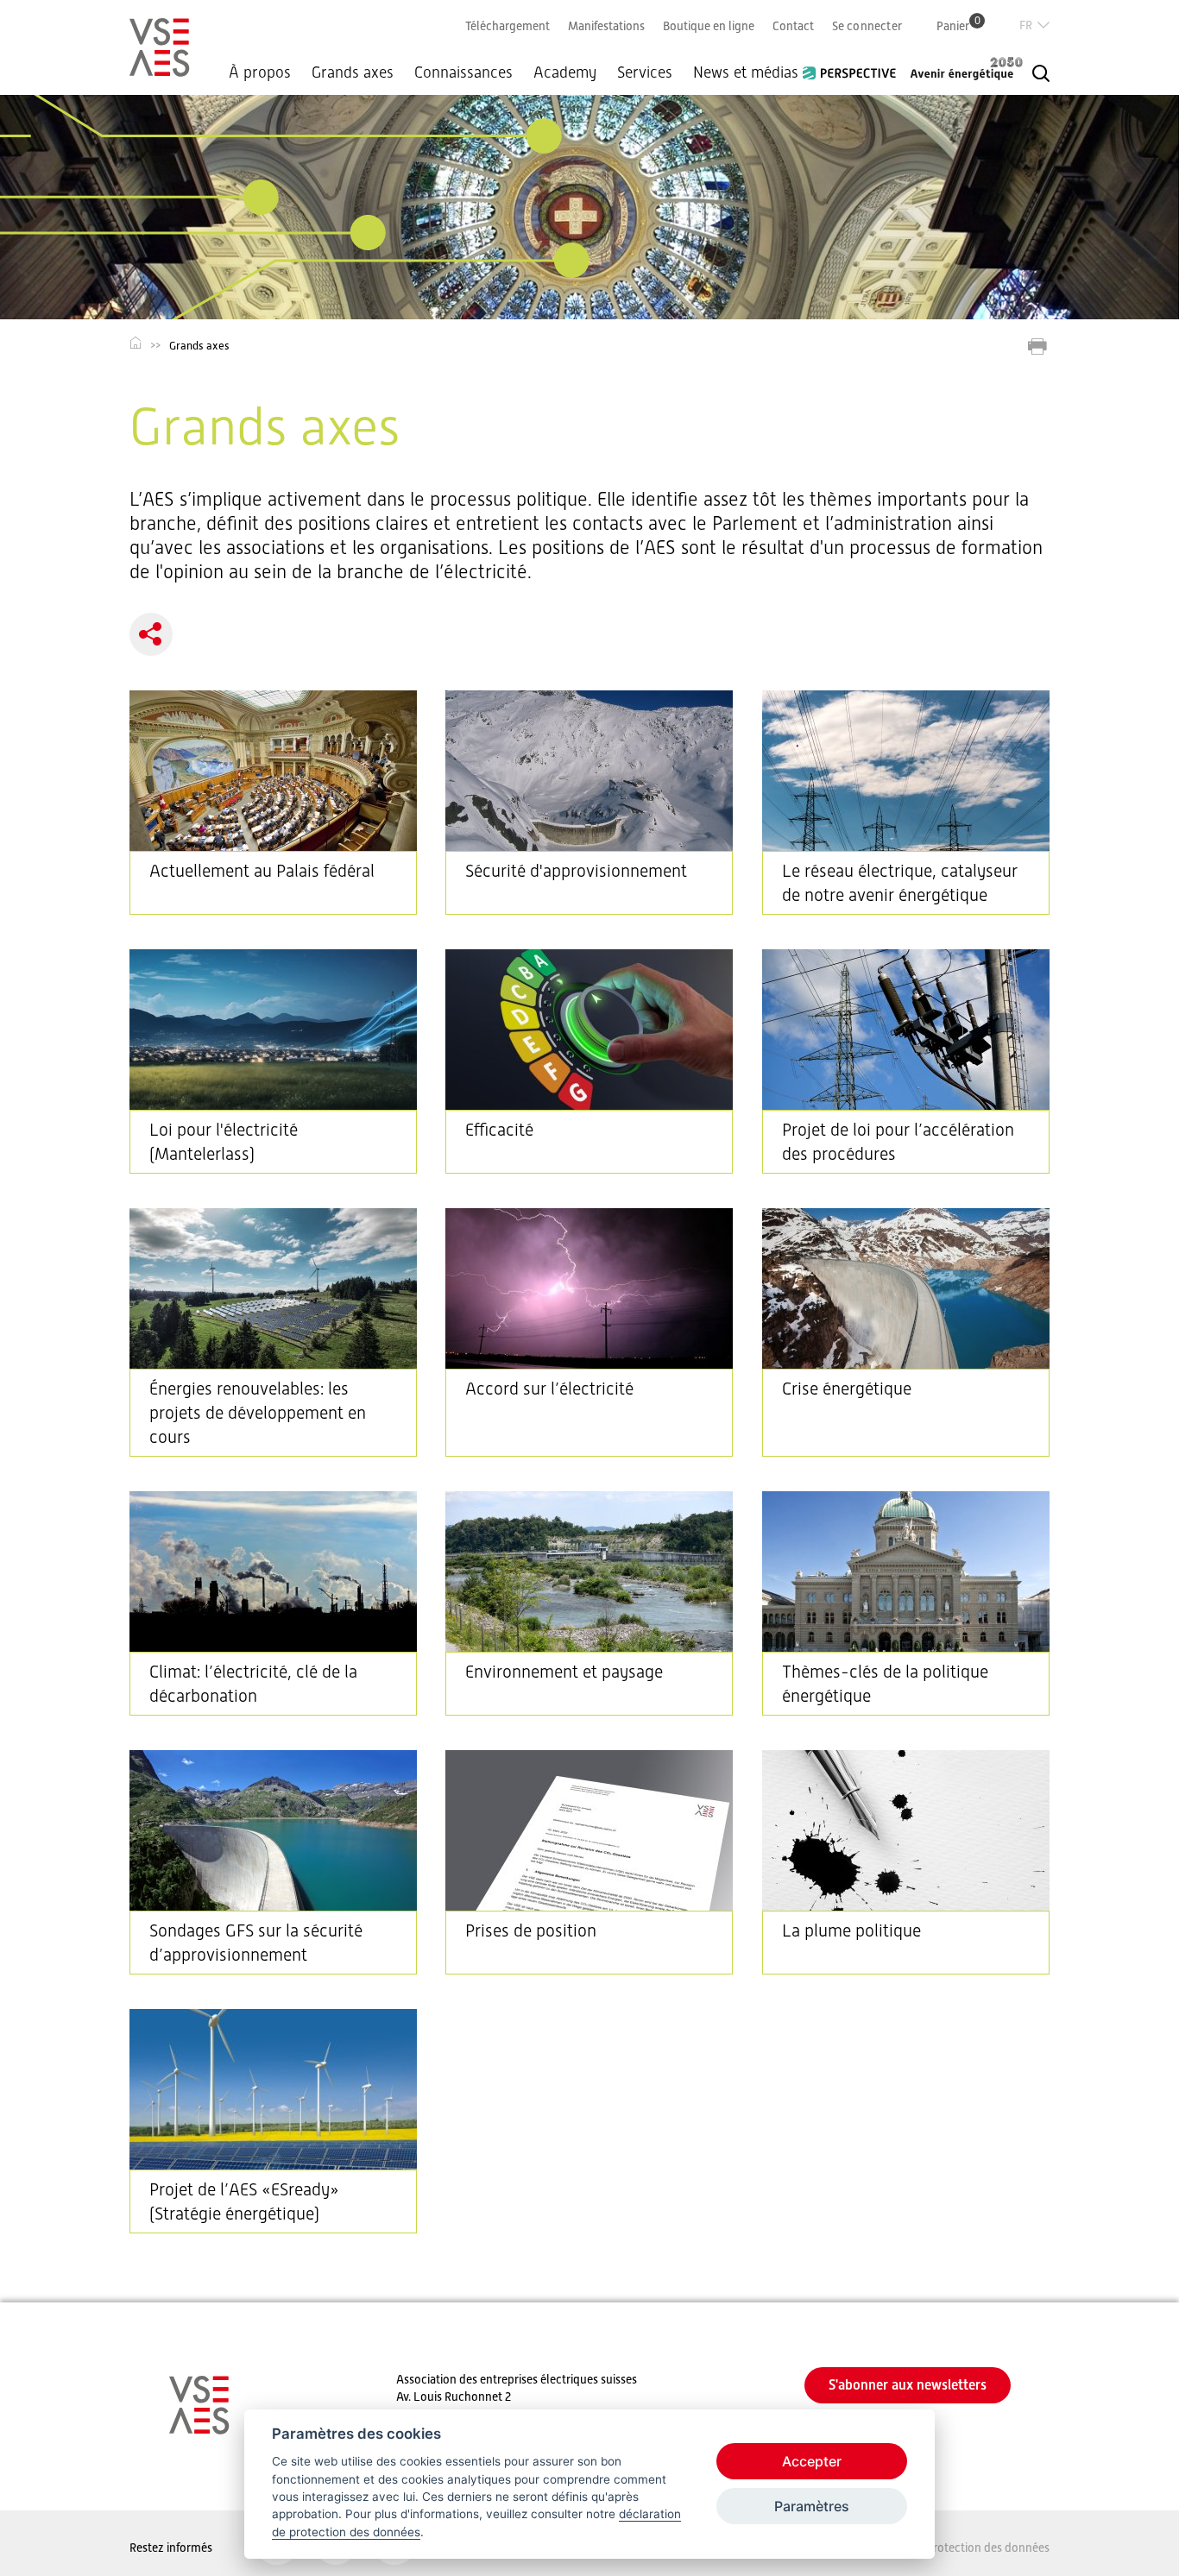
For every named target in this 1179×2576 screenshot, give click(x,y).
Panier (958, 25)
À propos (260, 72)
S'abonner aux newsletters (908, 2385)
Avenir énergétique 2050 (967, 68)
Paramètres (812, 2506)
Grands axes (353, 72)
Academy (565, 72)
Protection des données (988, 2548)
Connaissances (463, 72)
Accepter (812, 2461)
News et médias (746, 72)
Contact (793, 26)
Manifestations (606, 26)
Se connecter (867, 26)
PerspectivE (854, 66)
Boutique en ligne (709, 26)
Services (645, 72)
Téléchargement (508, 26)
